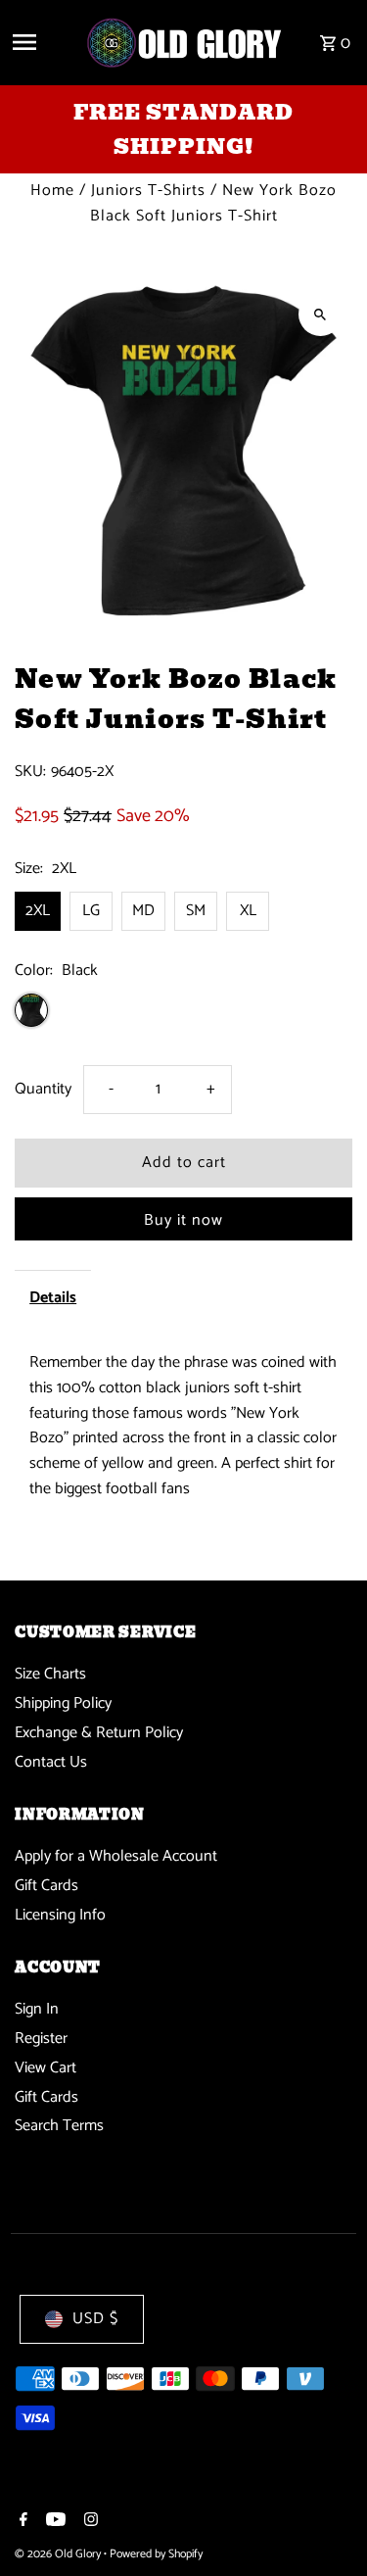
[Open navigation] (41, 42)
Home (52, 191)
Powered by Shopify (156, 2554)
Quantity (43, 1089)
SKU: (30, 772)
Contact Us (51, 1762)
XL (248, 911)
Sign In (37, 2009)
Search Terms (59, 2126)
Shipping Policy (63, 1703)
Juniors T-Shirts (148, 191)
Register (41, 2039)
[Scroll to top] (325, 2525)
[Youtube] (53, 2522)
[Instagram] (89, 2522)
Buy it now (183, 1220)
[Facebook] (21, 2522)
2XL (38, 911)
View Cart (46, 2068)
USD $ (95, 2319)
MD (143, 911)
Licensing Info (60, 1915)
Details (53, 1298)
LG (91, 911)
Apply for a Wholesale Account (116, 1856)
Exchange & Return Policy (99, 1733)
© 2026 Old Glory (59, 2554)
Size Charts (50, 1674)
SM (196, 911)
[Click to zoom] (321, 314)
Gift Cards (46, 1886)
